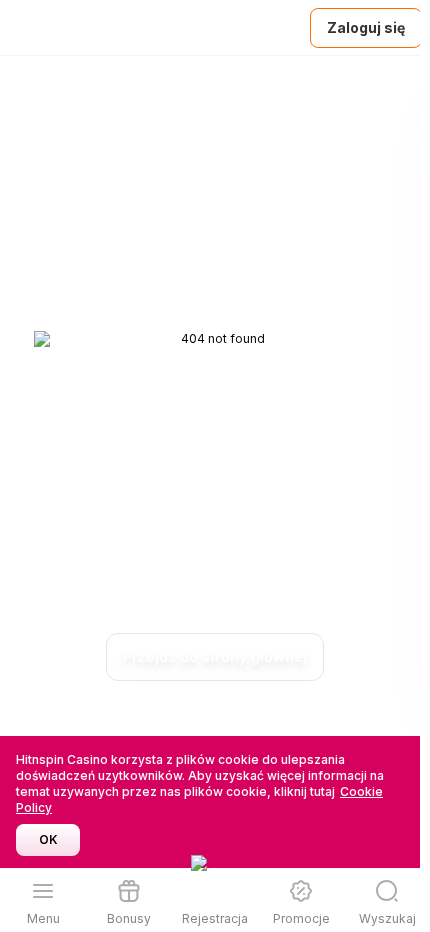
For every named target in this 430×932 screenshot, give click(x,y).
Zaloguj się (366, 27)
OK (48, 839)
